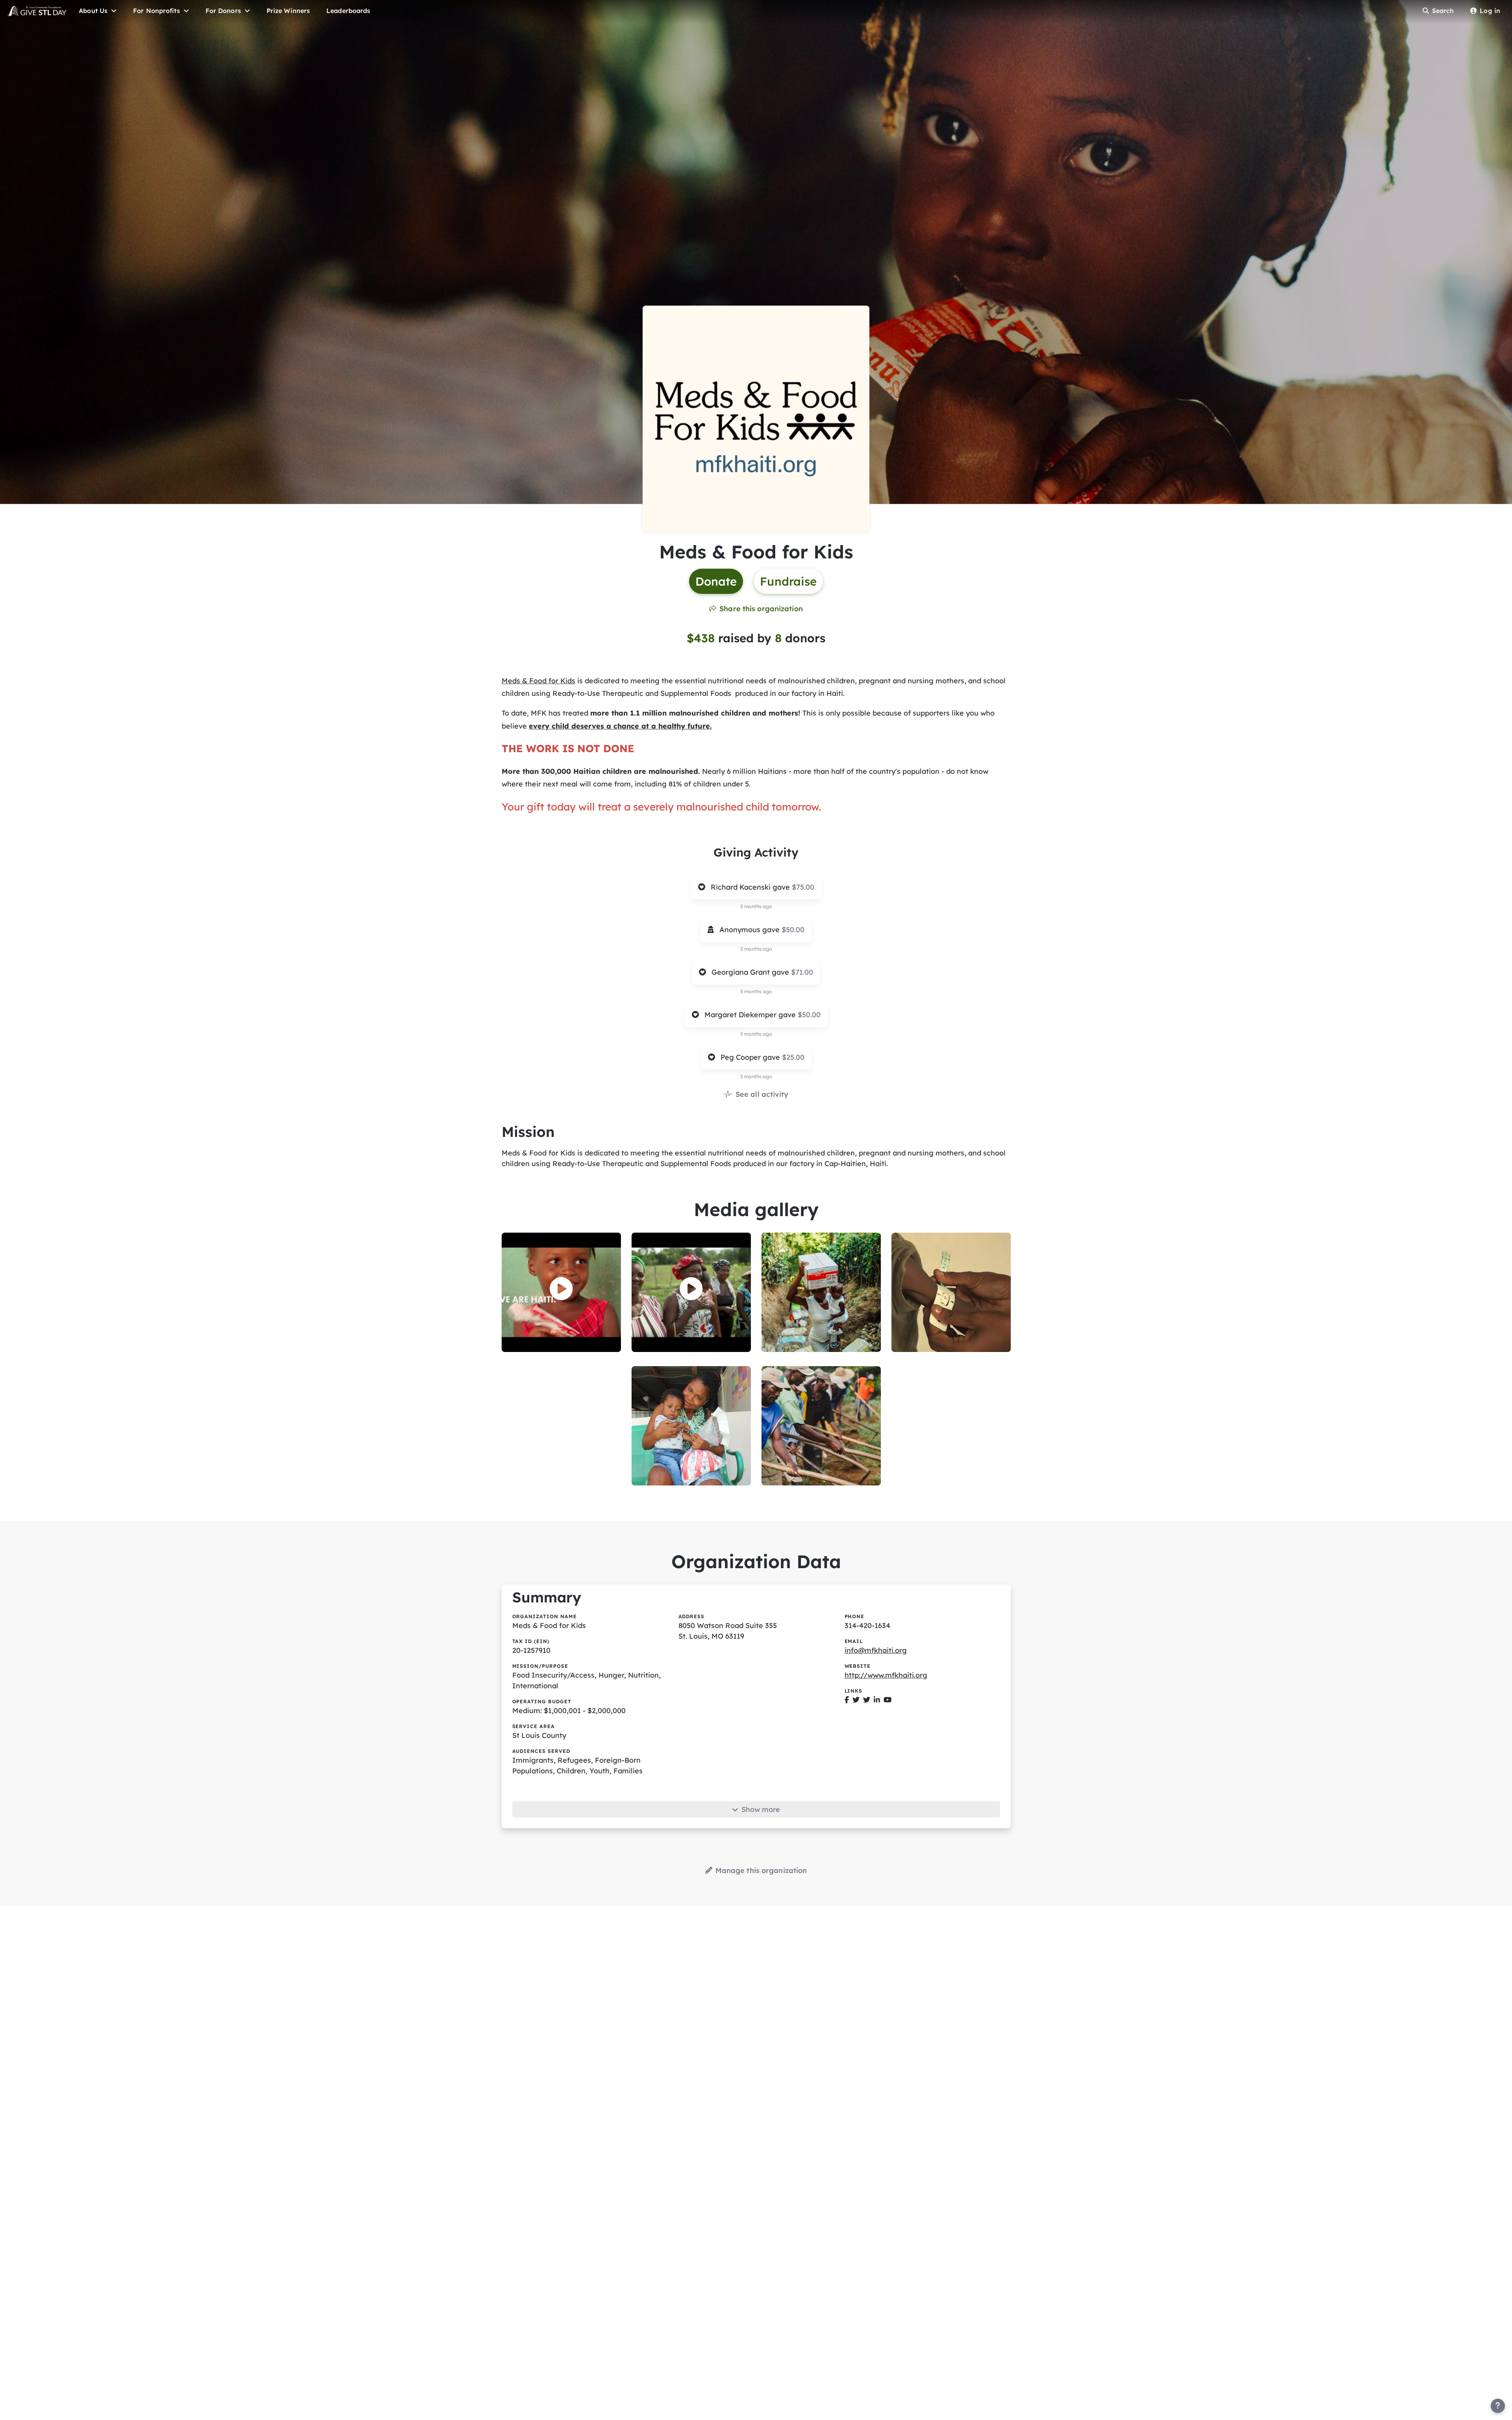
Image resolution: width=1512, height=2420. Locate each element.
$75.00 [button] (803, 887)
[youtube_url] (888, 1700)
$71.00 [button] (802, 972)
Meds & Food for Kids (538, 681)
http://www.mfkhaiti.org (886, 1675)
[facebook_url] (847, 1700)
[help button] (1498, 2406)
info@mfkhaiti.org (876, 1650)
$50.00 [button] (793, 930)
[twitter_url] (856, 1700)
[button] (561, 1289)
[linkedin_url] (877, 1700)
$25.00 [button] (793, 1057)
